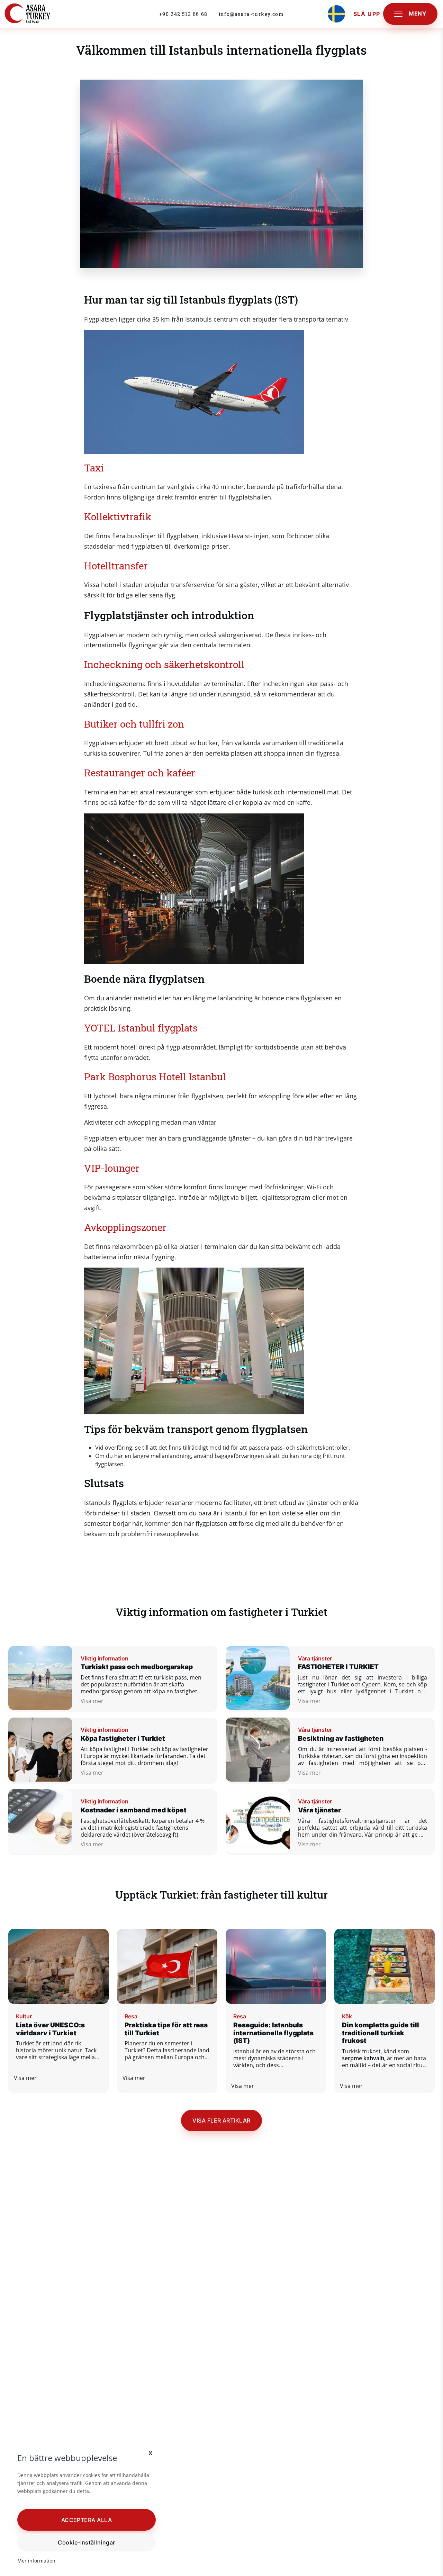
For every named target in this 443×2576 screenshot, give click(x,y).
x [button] (151, 2453)
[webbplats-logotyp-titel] (43, 14)
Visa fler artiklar (221, 2120)
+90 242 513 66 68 (183, 14)
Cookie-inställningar (87, 2542)
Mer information (36, 2561)
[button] (87, 2520)
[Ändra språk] (336, 14)
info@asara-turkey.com (251, 14)
